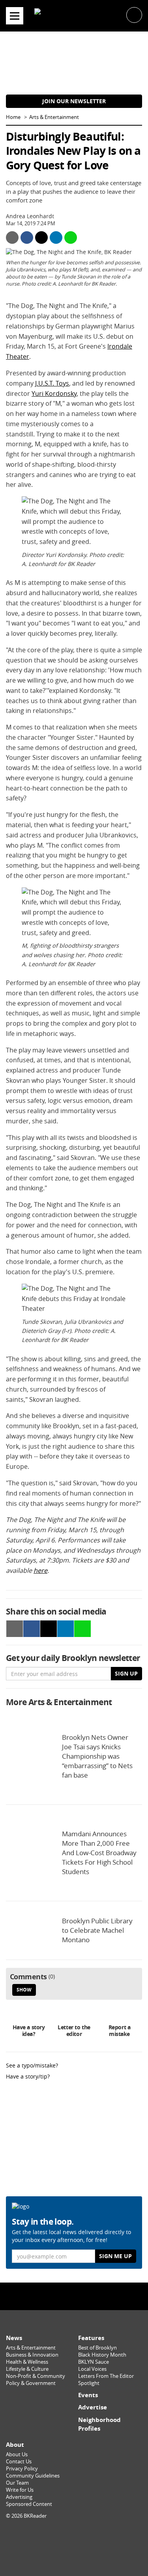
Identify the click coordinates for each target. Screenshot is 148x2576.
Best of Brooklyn (97, 2348)
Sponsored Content (29, 2504)
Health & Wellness (27, 2362)
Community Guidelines (33, 2476)
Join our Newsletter (74, 101)
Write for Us (20, 2490)
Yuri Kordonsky (54, 393)
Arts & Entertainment (54, 117)
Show (24, 1990)
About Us (17, 2454)
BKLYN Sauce (94, 2362)
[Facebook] (57, 2296)
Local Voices (92, 2369)
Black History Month (102, 2355)
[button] (134, 14)
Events (88, 2395)
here (40, 1570)
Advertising (19, 2497)
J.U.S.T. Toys (52, 383)
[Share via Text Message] (71, 238)
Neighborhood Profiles (99, 2424)
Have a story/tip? (28, 2076)
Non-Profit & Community (36, 2376)
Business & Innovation (32, 2355)
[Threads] (91, 2296)
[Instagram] (74, 2296)
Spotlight (89, 2383)
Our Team (17, 2483)
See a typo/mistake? (32, 2065)
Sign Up (126, 1673)
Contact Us (19, 2462)
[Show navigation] (15, 16)
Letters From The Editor (106, 2376)
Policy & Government (31, 2383)
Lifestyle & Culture (27, 2369)
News (14, 2338)
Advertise (93, 2407)
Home (13, 117)
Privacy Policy (22, 2469)
